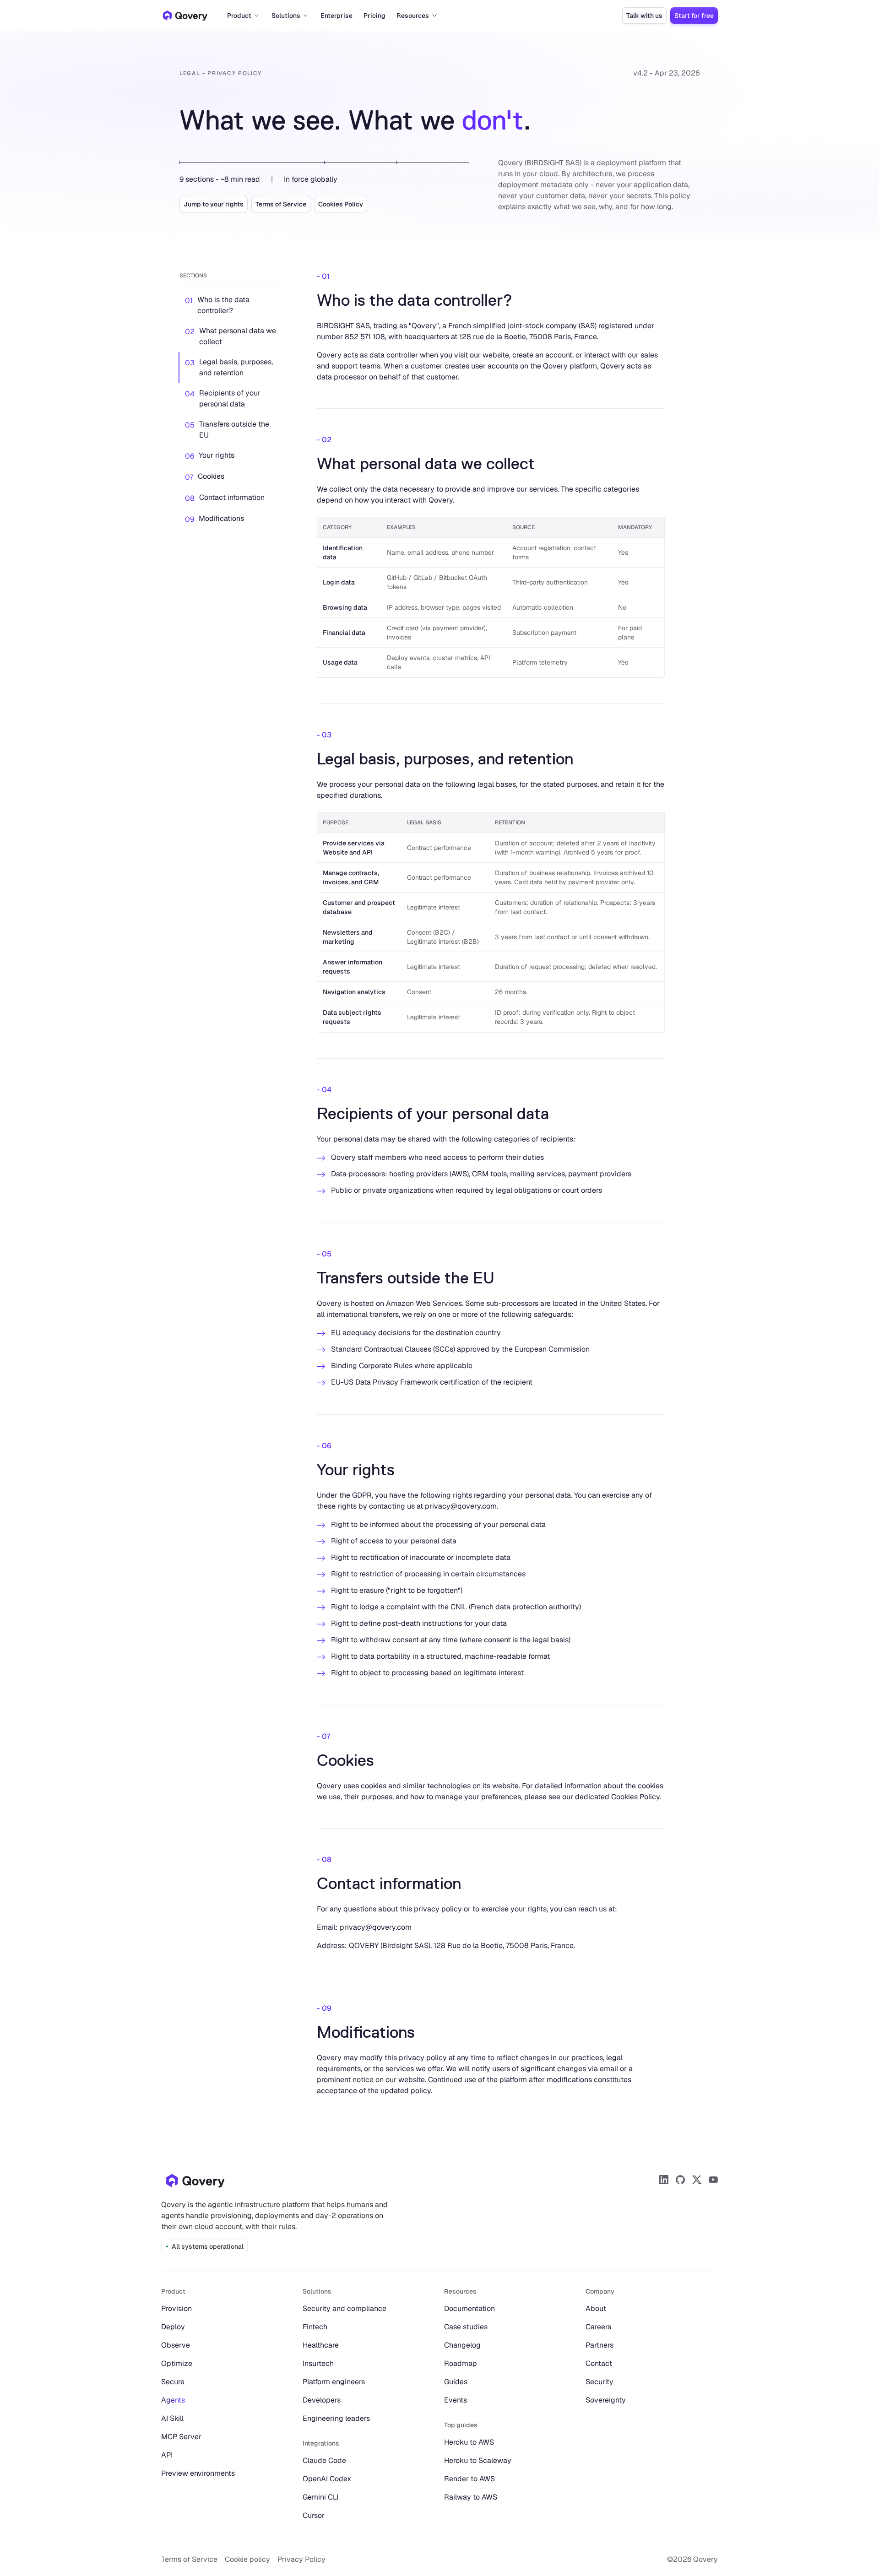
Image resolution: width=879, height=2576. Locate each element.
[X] (697, 2180)
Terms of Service (281, 204)
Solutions (286, 16)
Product (239, 16)
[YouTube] (713, 2180)
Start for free (694, 16)
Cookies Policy (341, 204)
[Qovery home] (195, 2181)
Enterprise (336, 16)
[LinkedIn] (664, 2180)
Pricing (374, 16)
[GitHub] (680, 2180)
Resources (413, 16)
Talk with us (644, 16)
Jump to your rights (214, 204)
